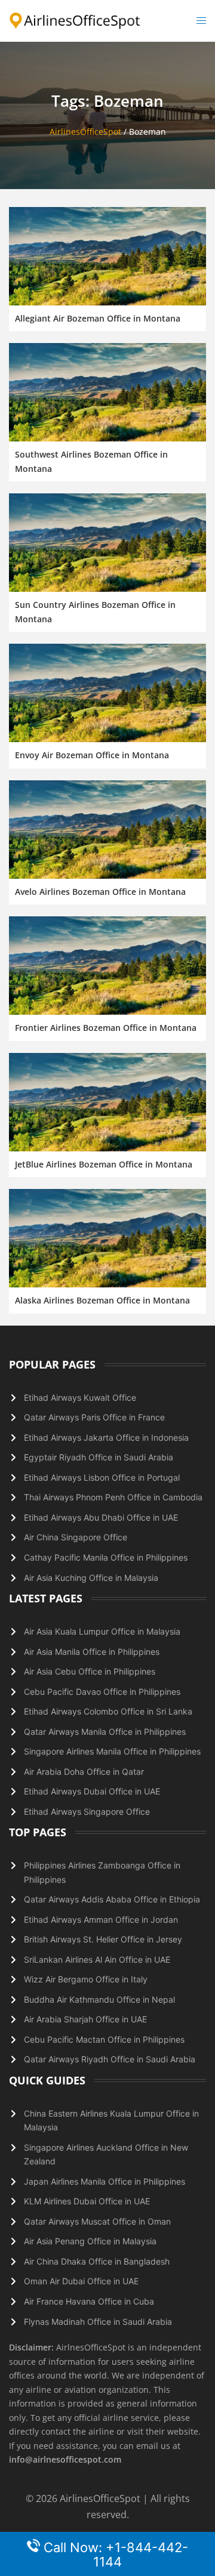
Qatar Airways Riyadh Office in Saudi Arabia (110, 2059)
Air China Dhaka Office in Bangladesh (97, 2261)
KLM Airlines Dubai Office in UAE (87, 2201)
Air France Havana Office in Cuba (89, 2301)
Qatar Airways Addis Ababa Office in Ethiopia (112, 1899)
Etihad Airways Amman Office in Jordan (101, 1919)
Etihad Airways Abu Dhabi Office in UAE (101, 1517)
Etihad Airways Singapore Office (87, 1811)
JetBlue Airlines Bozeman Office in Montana (104, 1164)
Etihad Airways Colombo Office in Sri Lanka (108, 1711)
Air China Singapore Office (76, 1537)
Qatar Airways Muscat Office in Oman (97, 2221)
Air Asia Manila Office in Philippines (92, 1652)
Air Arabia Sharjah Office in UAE (85, 2019)
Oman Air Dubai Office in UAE (81, 2281)
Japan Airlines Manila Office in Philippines (105, 2181)
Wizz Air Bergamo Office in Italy (86, 1979)
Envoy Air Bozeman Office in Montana (92, 755)
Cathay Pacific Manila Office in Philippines (106, 1557)
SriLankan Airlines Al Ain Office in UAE (97, 1959)
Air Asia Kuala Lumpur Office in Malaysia (102, 1631)
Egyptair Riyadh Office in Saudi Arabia (99, 1457)
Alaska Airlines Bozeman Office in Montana (102, 1300)
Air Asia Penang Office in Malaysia (90, 2241)
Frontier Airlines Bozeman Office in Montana (106, 1028)
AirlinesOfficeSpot (85, 132)
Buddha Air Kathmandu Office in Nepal (99, 1999)
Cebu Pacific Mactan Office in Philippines (104, 2039)
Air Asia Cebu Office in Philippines (90, 1671)
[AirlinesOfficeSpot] (75, 20)
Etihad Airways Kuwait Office (80, 1397)
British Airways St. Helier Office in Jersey (103, 1939)
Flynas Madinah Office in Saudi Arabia (98, 2322)
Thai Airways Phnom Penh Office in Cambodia (113, 1497)
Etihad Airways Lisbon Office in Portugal (102, 1477)
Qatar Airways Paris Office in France (94, 1417)
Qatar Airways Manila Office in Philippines (105, 1732)
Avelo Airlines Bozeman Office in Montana (100, 892)
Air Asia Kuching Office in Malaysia (91, 1578)
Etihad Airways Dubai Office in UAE (92, 1791)
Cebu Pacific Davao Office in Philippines (102, 1692)
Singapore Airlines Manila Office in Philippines (112, 1751)
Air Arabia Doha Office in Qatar (84, 1772)
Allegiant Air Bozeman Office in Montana (98, 318)
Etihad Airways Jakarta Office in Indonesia (106, 1437)
